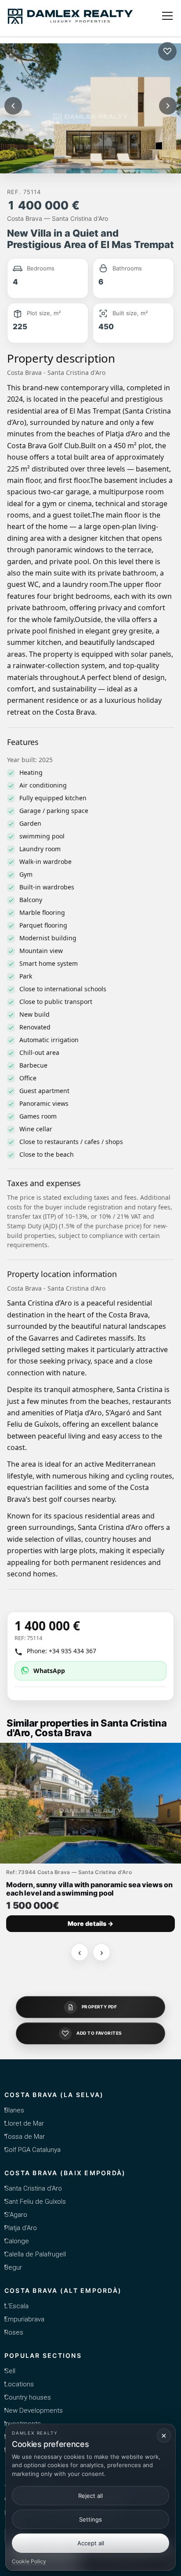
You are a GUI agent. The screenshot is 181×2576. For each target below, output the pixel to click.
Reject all (90, 2496)
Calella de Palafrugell (35, 2254)
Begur (13, 2267)
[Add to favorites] (167, 51)
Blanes (14, 2110)
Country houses (28, 2397)
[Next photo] (168, 106)
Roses (14, 2332)
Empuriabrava (24, 2319)
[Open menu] (167, 16)
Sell (10, 2371)
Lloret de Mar (24, 2123)
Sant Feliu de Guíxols (35, 2202)
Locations (19, 2384)
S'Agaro (16, 2215)
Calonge (17, 2241)
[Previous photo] (13, 106)
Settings (90, 2519)
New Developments (34, 2411)
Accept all (91, 2543)
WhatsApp (49, 1671)
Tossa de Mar (25, 2137)
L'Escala (16, 2306)
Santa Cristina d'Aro (33, 2188)
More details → (90, 1923)
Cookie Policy (29, 2561)
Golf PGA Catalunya (33, 2150)
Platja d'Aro (21, 2228)
